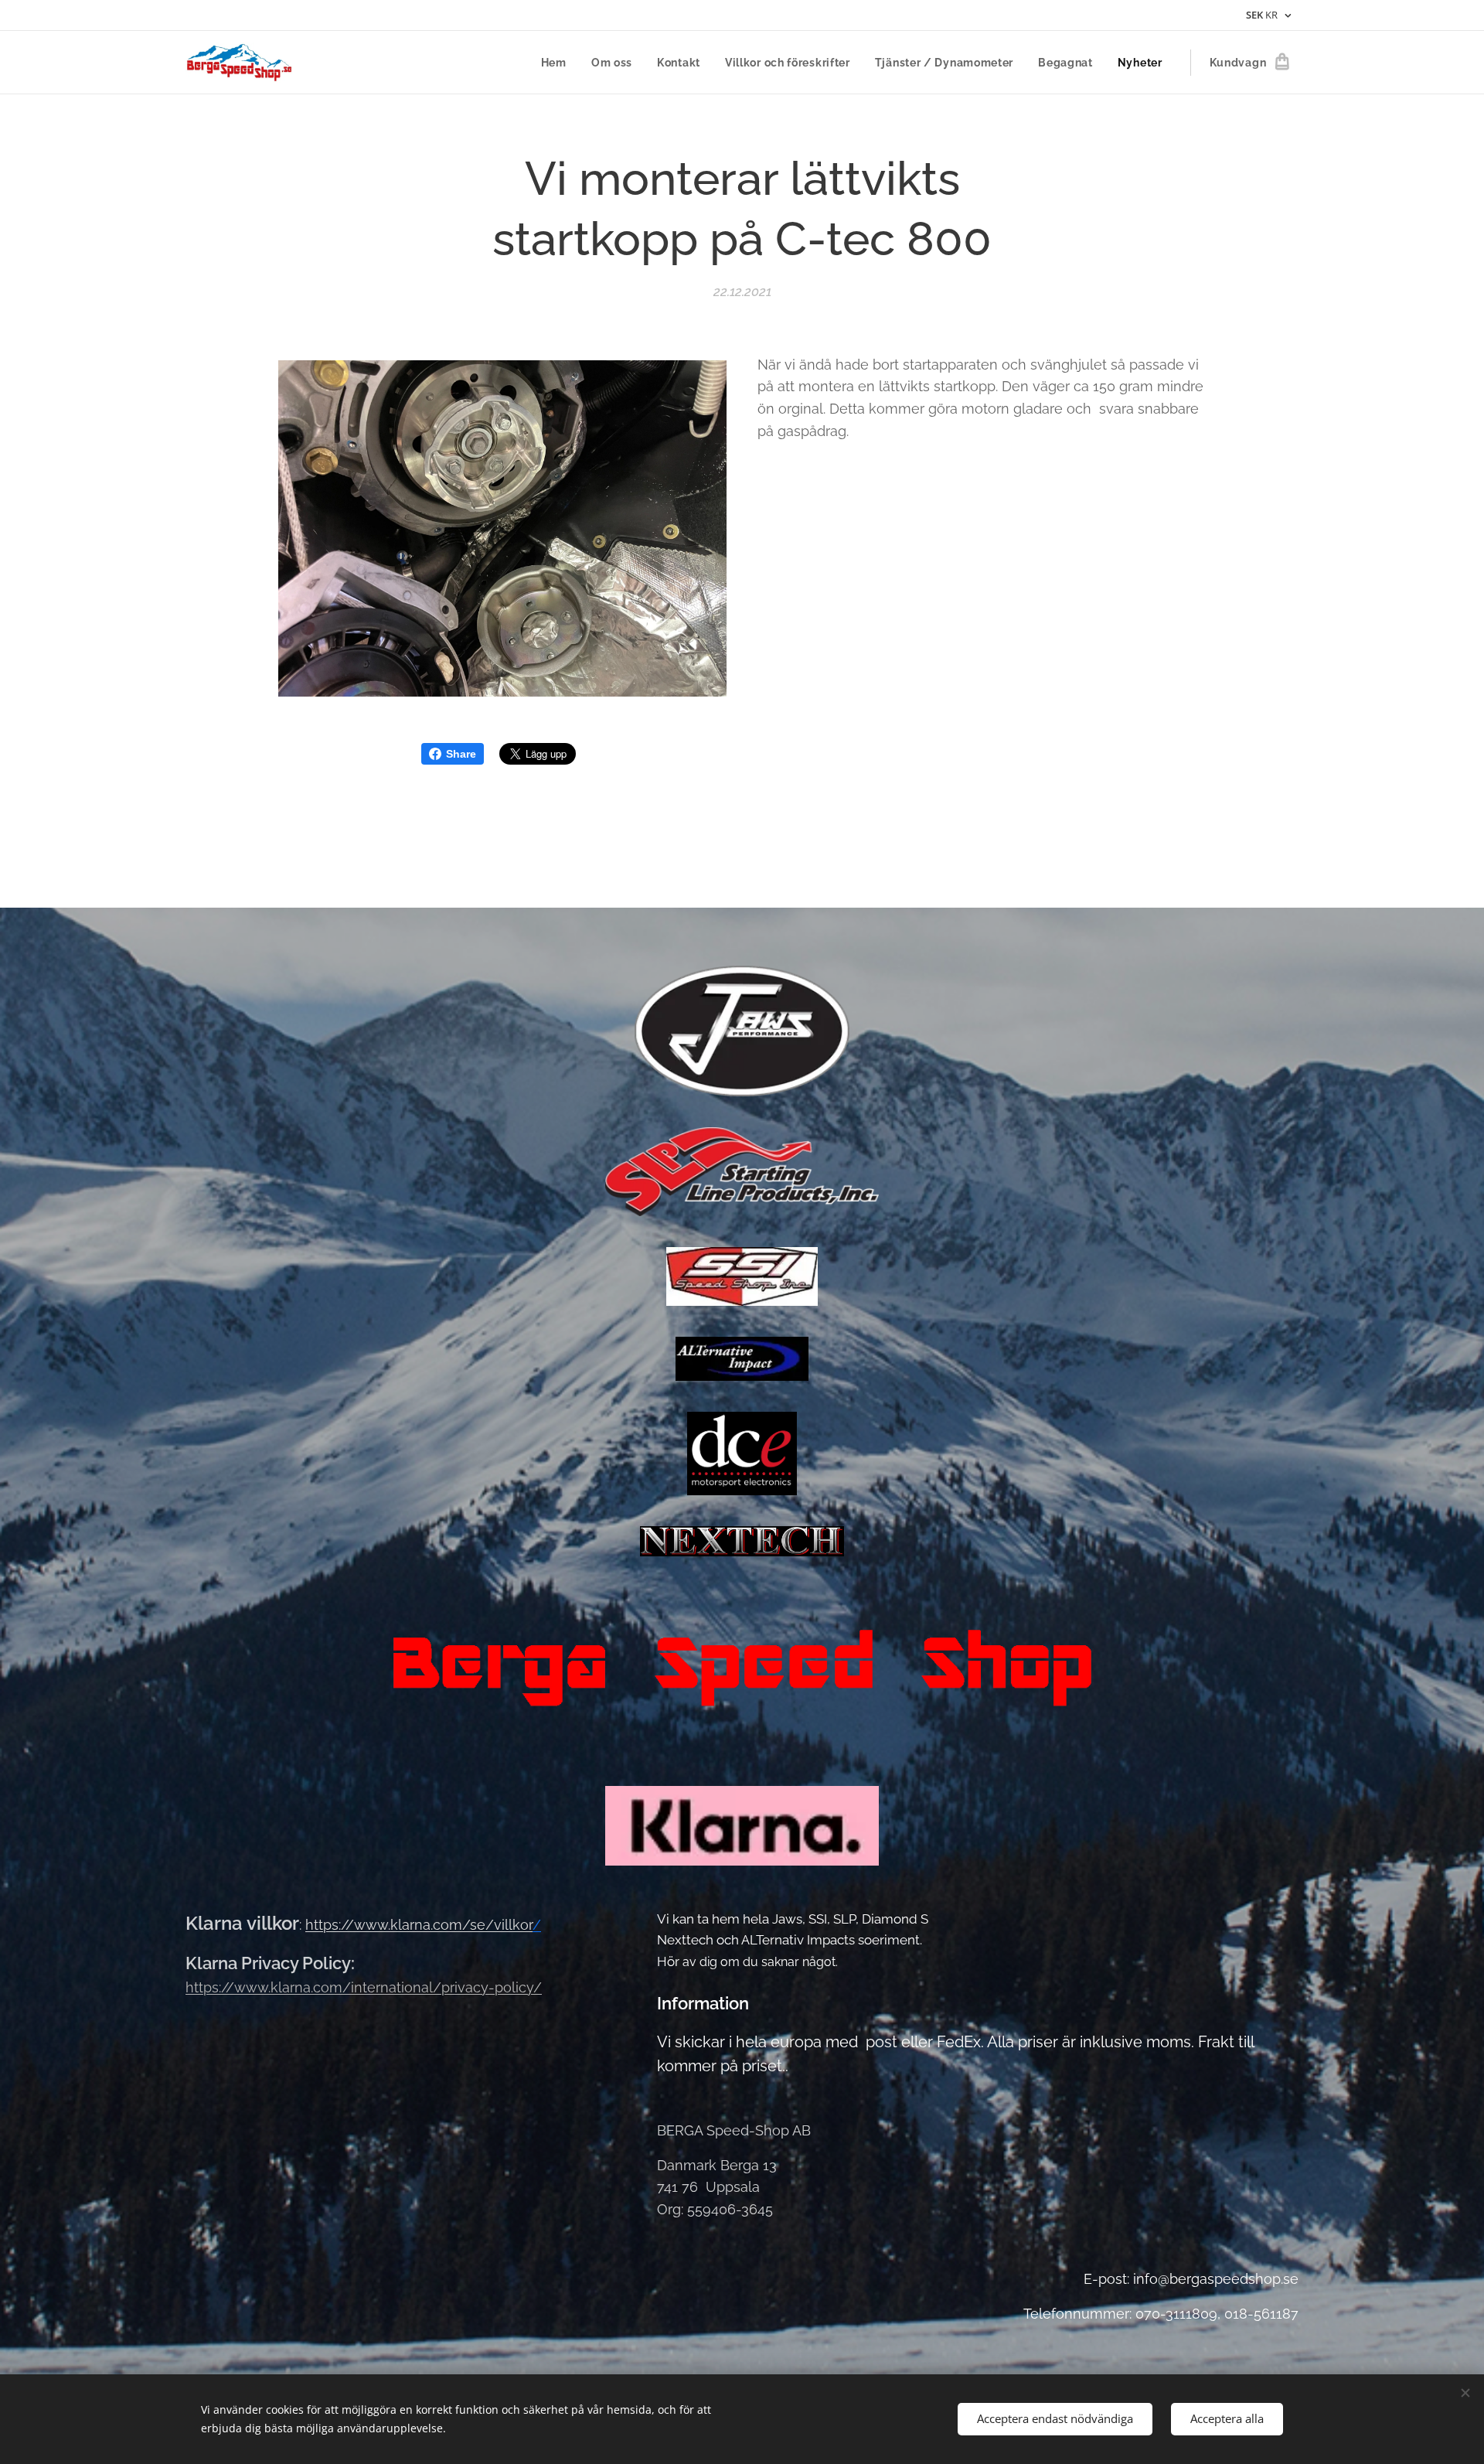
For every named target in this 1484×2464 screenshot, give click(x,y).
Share (461, 754)
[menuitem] (558, 63)
